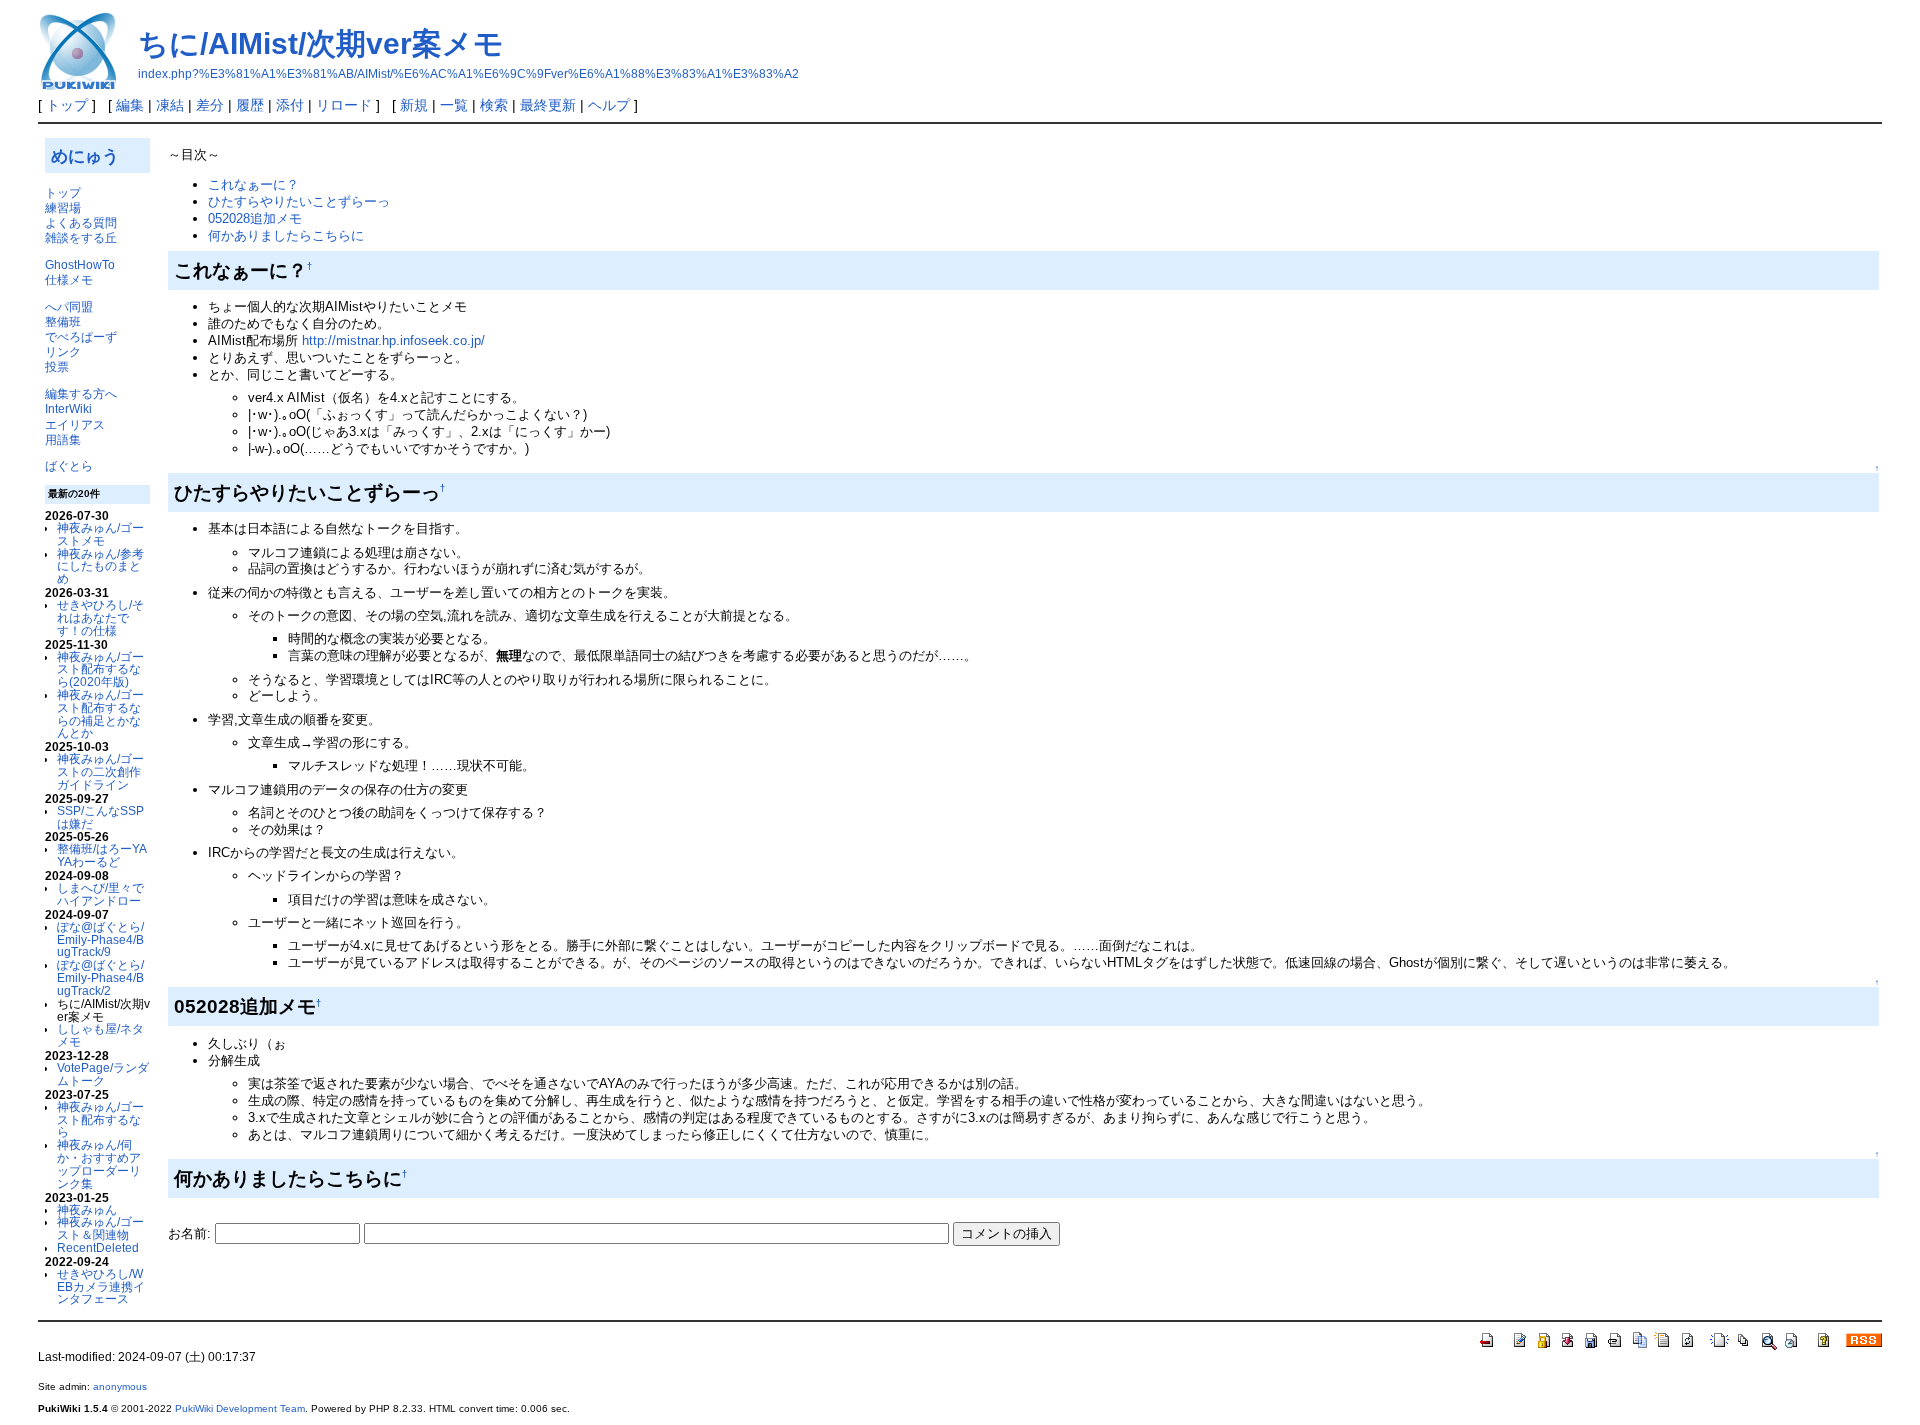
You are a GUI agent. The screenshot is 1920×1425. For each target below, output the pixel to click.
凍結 (170, 105)
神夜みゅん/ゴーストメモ (100, 534)
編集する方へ (81, 393)
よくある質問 (81, 222)
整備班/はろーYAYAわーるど (102, 855)
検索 (494, 105)
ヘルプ (609, 105)
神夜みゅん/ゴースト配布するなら (100, 1119)
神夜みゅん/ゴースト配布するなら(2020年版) (100, 669)
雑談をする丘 (81, 237)
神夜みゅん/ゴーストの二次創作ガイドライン (100, 771)
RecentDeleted (98, 1247)
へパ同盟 (69, 306)
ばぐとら (69, 465)
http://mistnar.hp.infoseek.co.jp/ (393, 340)
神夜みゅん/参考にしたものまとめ (100, 566)
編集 (130, 105)
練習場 (63, 207)
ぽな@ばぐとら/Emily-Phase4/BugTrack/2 (100, 977)
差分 (210, 105)
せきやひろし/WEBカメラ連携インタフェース (101, 1286)
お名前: (191, 1233)
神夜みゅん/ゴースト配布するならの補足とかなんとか (100, 713)
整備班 (63, 321)
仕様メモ (69, 279)
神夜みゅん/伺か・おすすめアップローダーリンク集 (99, 1163)
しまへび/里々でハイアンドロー (100, 894)
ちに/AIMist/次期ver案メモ (321, 43)
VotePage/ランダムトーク (103, 1074)
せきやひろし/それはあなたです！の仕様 (100, 617)
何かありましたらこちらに (286, 235)
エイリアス (75, 424)
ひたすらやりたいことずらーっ (299, 201)
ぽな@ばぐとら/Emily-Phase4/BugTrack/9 (100, 939)
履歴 (250, 105)
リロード (344, 105)
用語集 (63, 439)
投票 (57, 366)
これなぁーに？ (253, 184)
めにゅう (85, 156)
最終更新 (548, 105)
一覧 (454, 105)
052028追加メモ (255, 218)
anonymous (120, 1386)
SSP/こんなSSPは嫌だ (100, 817)
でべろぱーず (81, 336)
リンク (63, 351)
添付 (290, 105)
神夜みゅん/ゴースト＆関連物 (100, 1228)
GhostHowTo (80, 264)
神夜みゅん (87, 1209)
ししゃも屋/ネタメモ (100, 1035)
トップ (67, 105)
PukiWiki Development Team (240, 1408)
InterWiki (68, 408)
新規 (414, 105)
